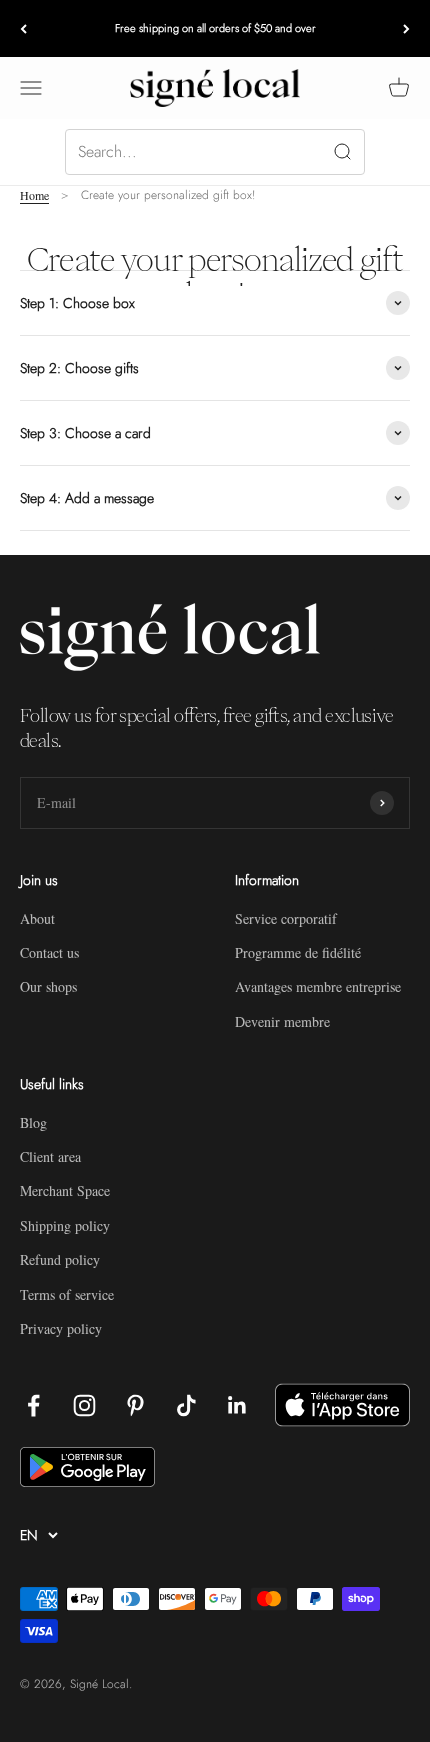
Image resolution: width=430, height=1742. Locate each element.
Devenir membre (282, 1021)
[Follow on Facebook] (33, 1405)
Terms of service (67, 1294)
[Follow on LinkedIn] (237, 1405)
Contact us (49, 952)
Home (34, 195)
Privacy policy (61, 1328)
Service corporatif (286, 918)
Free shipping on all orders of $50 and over (215, 28)
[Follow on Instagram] (84, 1405)
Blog (33, 1122)
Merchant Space (65, 1190)
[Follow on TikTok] (186, 1405)
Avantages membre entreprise (318, 986)
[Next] (406, 28)
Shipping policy (65, 1225)
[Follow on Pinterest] (135, 1405)
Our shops (48, 986)
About (37, 918)
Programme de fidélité (298, 952)
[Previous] (23, 28)
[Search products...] (215, 152)
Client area (50, 1156)
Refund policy (60, 1259)
